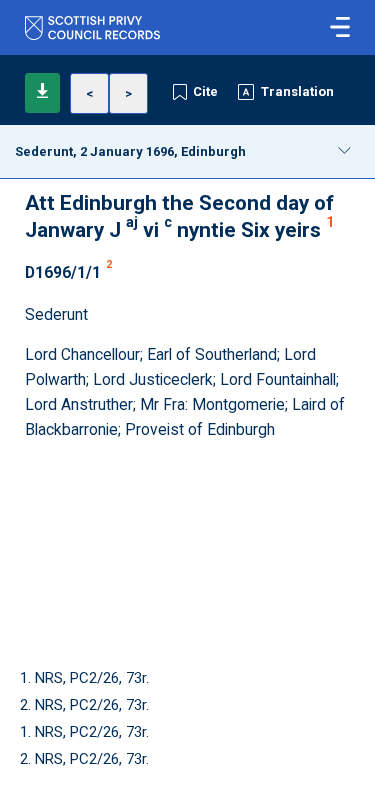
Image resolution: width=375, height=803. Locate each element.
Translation (297, 91)
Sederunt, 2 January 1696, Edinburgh (130, 151)
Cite (205, 91)
